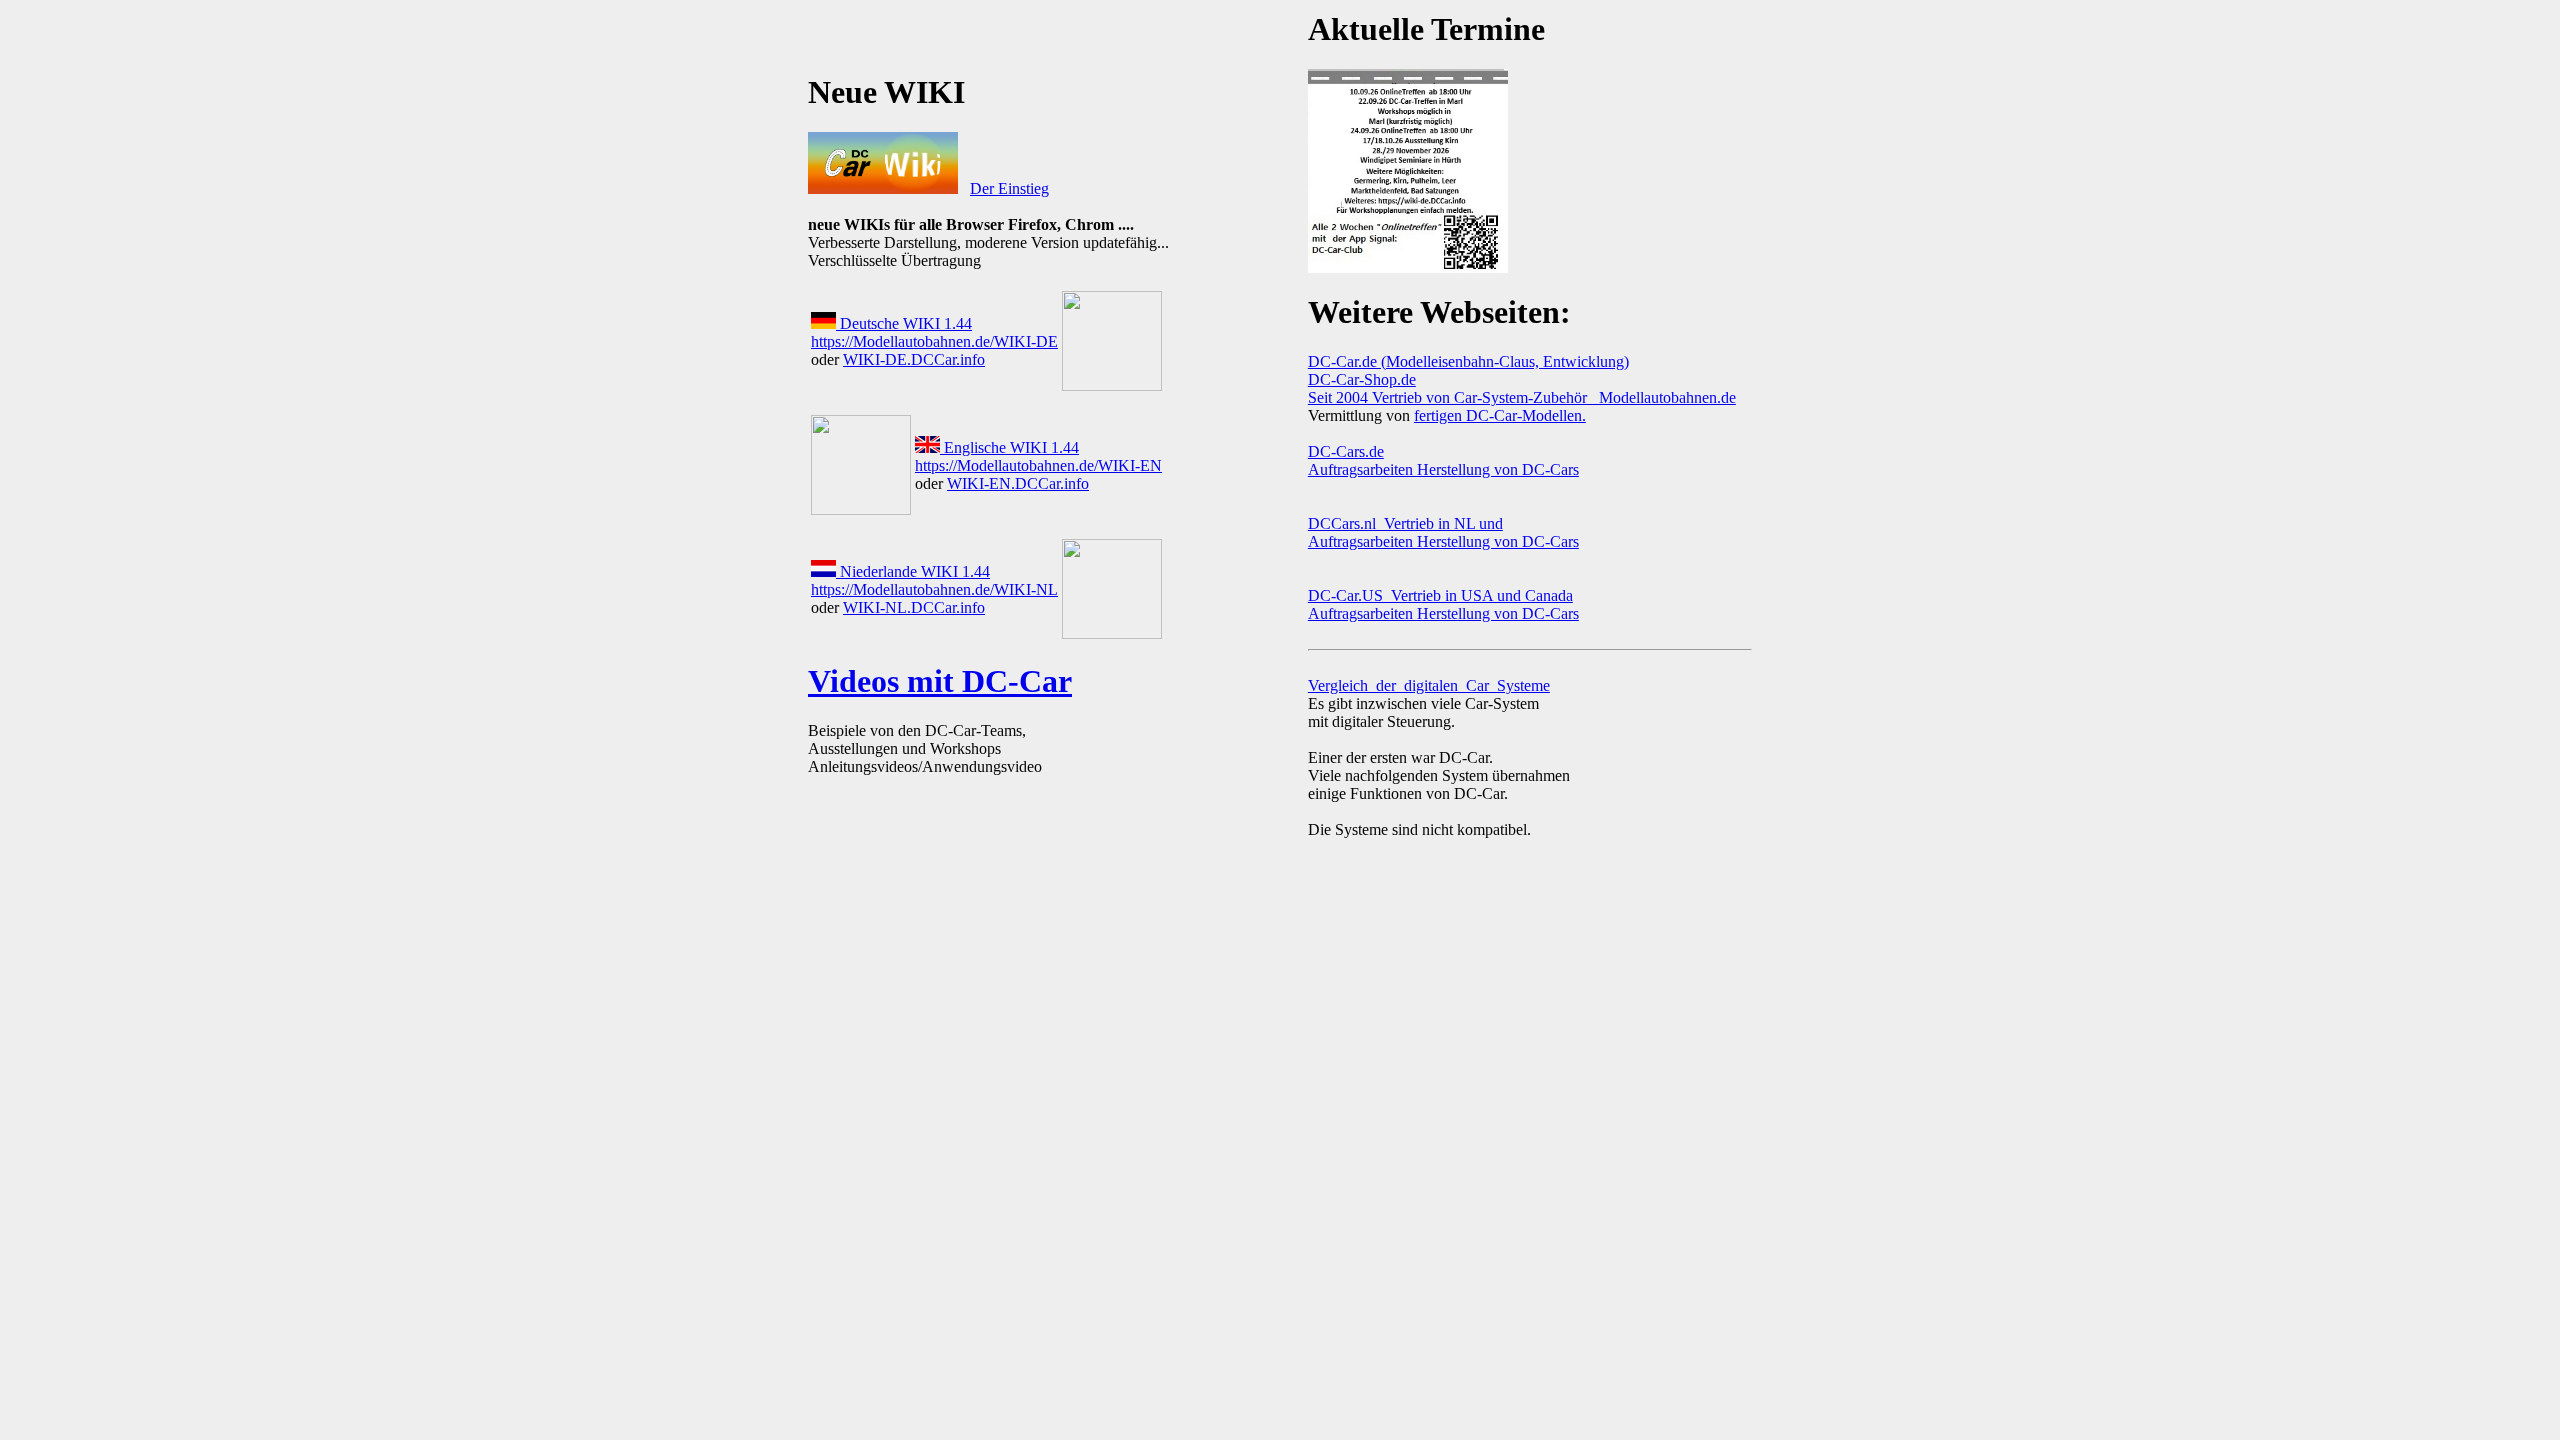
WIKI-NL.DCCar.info (914, 607)
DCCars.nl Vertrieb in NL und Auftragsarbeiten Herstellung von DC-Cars (1443, 532)
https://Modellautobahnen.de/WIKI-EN (1038, 465)
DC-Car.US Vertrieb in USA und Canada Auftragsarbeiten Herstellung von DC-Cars (1443, 604)
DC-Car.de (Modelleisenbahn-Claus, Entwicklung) (1468, 361)
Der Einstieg (1009, 188)
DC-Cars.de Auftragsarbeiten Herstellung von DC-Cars (1443, 460)
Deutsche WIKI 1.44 (904, 323)
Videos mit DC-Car (940, 681)
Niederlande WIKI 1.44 (913, 571)
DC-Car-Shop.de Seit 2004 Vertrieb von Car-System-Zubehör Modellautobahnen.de (1522, 388)
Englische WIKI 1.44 (1009, 447)
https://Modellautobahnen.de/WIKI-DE (934, 341)
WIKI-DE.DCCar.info (914, 359)
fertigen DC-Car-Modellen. (1500, 415)
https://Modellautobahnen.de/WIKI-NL (934, 589)
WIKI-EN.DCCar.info (1018, 483)
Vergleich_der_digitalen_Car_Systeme (1429, 685)
